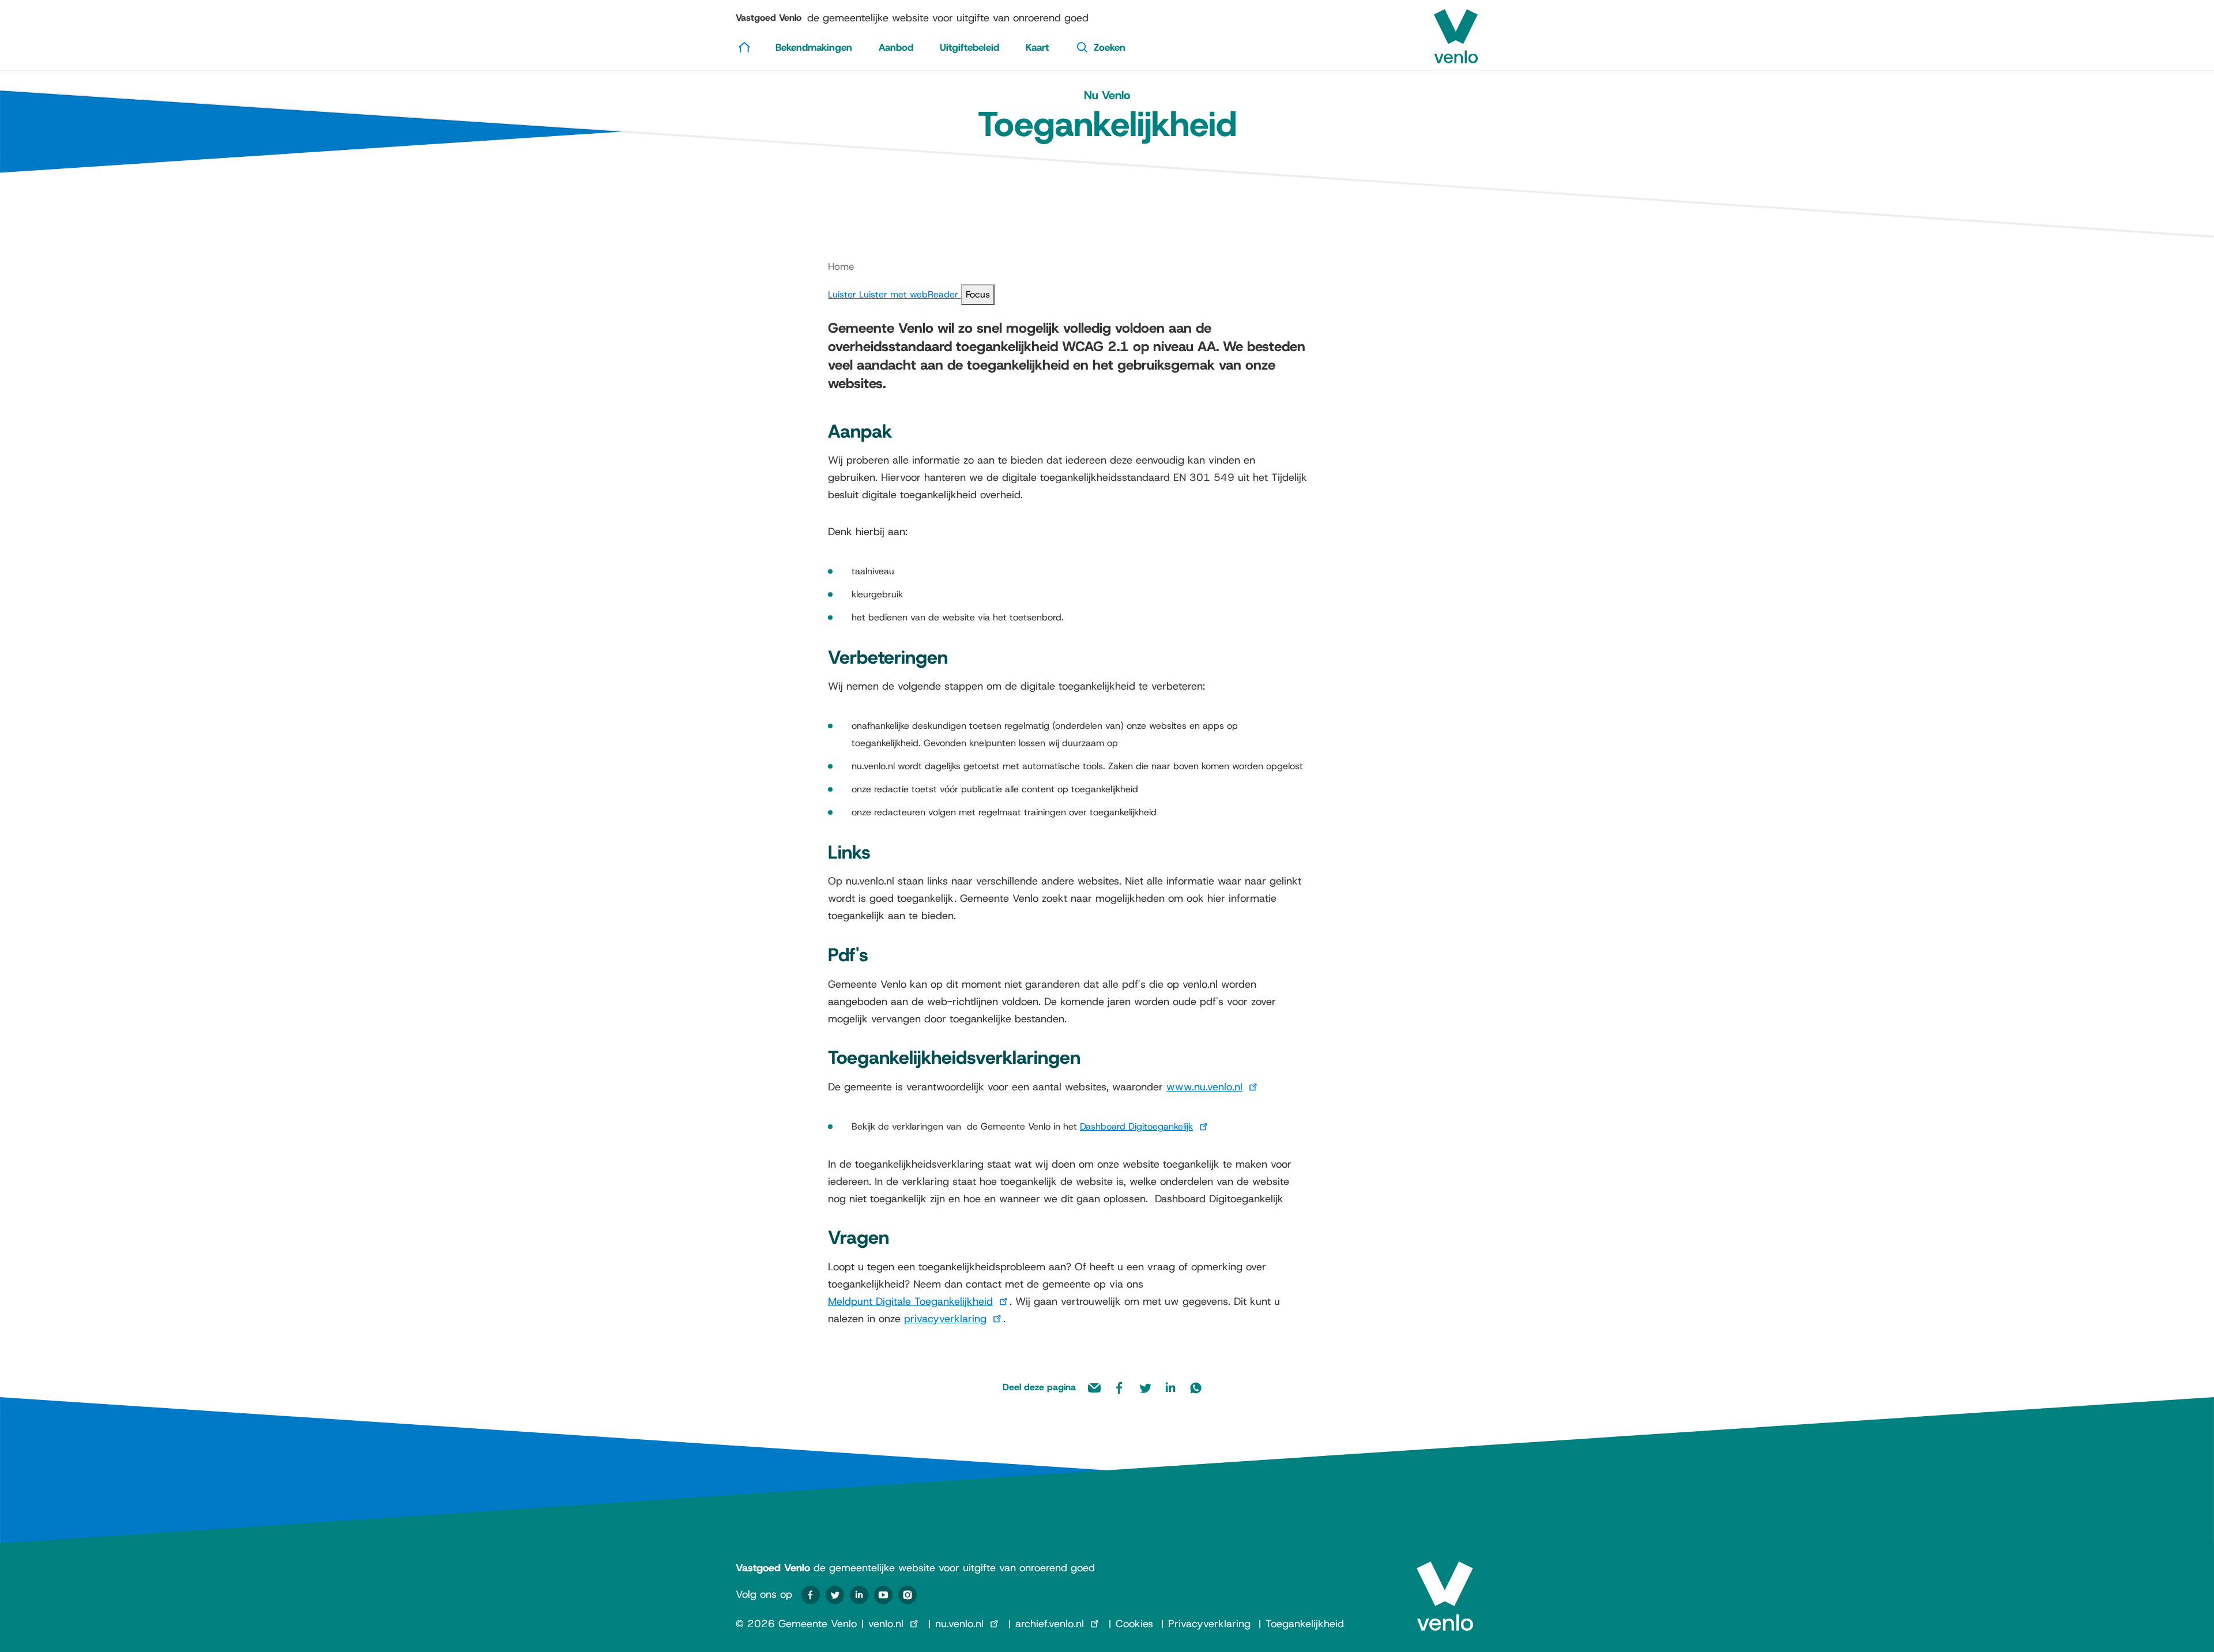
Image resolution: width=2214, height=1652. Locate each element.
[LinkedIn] (859, 1595)
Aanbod (896, 47)
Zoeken (1110, 47)
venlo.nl (886, 1624)
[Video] (883, 1595)
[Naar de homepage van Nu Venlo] (1456, 32)
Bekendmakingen (814, 47)
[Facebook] (811, 1595)
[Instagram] (908, 1595)
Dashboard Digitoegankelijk (1136, 1126)
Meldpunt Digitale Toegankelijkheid (910, 1301)
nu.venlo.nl (959, 1624)
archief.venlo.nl (1050, 1624)
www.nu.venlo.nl (1204, 1087)
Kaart (1037, 47)
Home (841, 266)
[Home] (744, 47)
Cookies (1134, 1624)
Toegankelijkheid (1305, 1624)
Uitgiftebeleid (969, 47)
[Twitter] (835, 1595)
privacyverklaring (945, 1319)
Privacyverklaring (1209, 1624)
